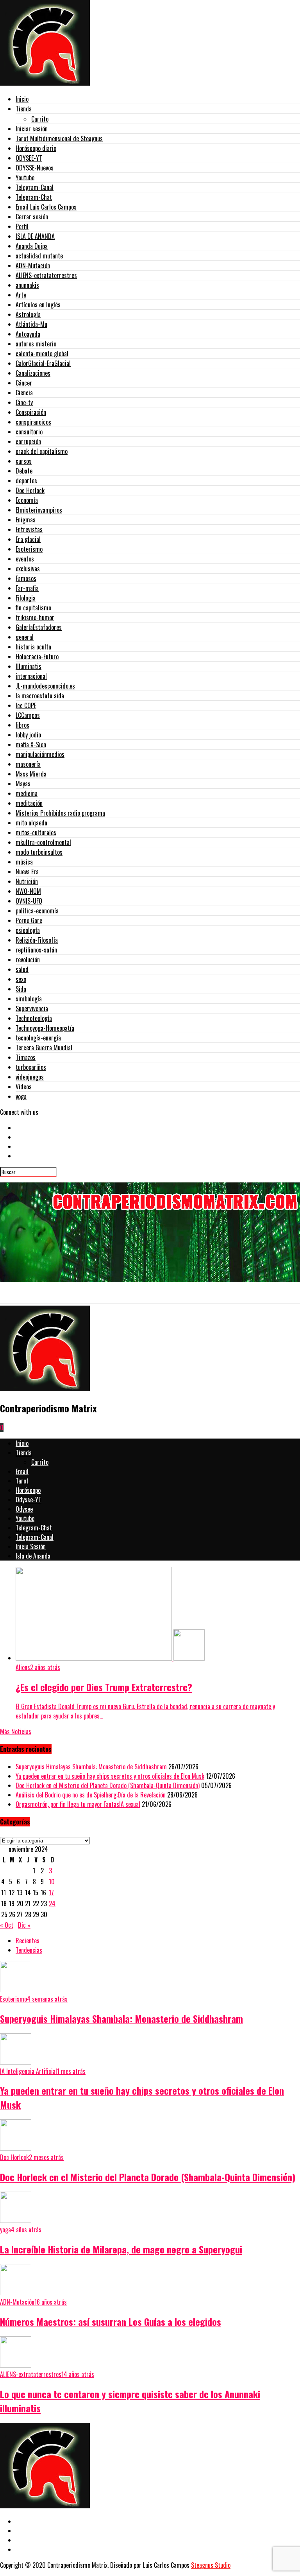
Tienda (24, 109)
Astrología (28, 314)
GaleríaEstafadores (39, 627)
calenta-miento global (42, 353)
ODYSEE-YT (29, 158)
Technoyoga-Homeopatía (45, 1028)
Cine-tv (24, 402)
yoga (21, 1096)
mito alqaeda (31, 823)
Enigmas (26, 520)
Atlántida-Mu (31, 324)
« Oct (7, 1925)
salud (22, 969)
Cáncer (24, 383)
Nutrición (27, 881)
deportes (26, 481)
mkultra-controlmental (43, 842)
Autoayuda (28, 334)
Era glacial (28, 539)
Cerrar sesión (32, 217)
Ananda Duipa (32, 246)
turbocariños (31, 1067)
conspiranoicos (33, 422)
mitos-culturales (36, 832)
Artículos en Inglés (38, 305)
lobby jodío (28, 735)
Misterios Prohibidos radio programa (60, 813)
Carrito (40, 119)
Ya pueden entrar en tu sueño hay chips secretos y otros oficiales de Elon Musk (110, 1776)
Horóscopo (28, 1490)
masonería (28, 764)
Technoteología (34, 1018)
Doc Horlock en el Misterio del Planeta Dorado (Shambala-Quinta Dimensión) (108, 1785)
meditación (29, 803)
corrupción (28, 441)
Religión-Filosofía (37, 940)
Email (22, 1471)
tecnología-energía (38, 1038)
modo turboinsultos (39, 852)
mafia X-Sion (31, 744)
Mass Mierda (31, 774)
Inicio (22, 99)
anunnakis (27, 285)
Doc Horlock (30, 490)
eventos (25, 559)
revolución (28, 960)
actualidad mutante (39, 256)
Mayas (23, 784)
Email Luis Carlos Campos (46, 207)
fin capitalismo (33, 608)
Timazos (26, 1057)
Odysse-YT (29, 1500)
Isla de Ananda (33, 1556)
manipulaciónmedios (40, 754)
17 (51, 1893)
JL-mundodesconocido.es (45, 686)
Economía (27, 500)
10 (52, 1882)
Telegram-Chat (34, 197)
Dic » (24, 1925)
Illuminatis (29, 666)
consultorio (29, 432)
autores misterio (36, 344)
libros (22, 725)
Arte (21, 295)
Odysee (24, 1509)
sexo (21, 979)
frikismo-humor (35, 617)
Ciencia (24, 393)
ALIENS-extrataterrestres (46, 275)
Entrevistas (29, 529)
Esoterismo (29, 549)
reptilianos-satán (36, 950)
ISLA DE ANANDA (35, 236)
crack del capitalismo (42, 451)
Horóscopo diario (36, 148)
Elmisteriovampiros (39, 510)
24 (52, 1903)
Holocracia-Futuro (37, 657)
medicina (27, 793)
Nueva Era (27, 872)
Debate (24, 471)
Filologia (26, 598)
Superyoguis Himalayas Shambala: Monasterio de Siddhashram (91, 1767)
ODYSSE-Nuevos (35, 168)
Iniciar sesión (32, 129)
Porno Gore (29, 920)
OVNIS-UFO (29, 901)
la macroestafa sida (40, 696)
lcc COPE (26, 705)
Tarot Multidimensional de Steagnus (59, 138)
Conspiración (31, 412)
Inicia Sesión (31, 1546)
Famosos (26, 578)
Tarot (22, 1481)
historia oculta (33, 647)
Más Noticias (16, 1731)
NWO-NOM (28, 891)
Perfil (22, 226)
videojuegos (30, 1077)
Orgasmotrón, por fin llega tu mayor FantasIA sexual (78, 1804)
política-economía (37, 911)
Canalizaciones (33, 373)
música (24, 862)
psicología (28, 930)
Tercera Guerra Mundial (44, 1048)
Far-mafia (27, 588)
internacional (31, 676)
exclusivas (28, 569)
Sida (21, 989)
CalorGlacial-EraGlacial (43, 363)
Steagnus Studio (211, 2565)
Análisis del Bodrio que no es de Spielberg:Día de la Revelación (91, 1795)
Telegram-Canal (35, 187)
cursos (24, 461)
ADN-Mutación (33, 265)
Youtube (25, 178)
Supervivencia (32, 1008)
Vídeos (24, 1087)
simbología (29, 999)
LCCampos (28, 715)
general (25, 637)
